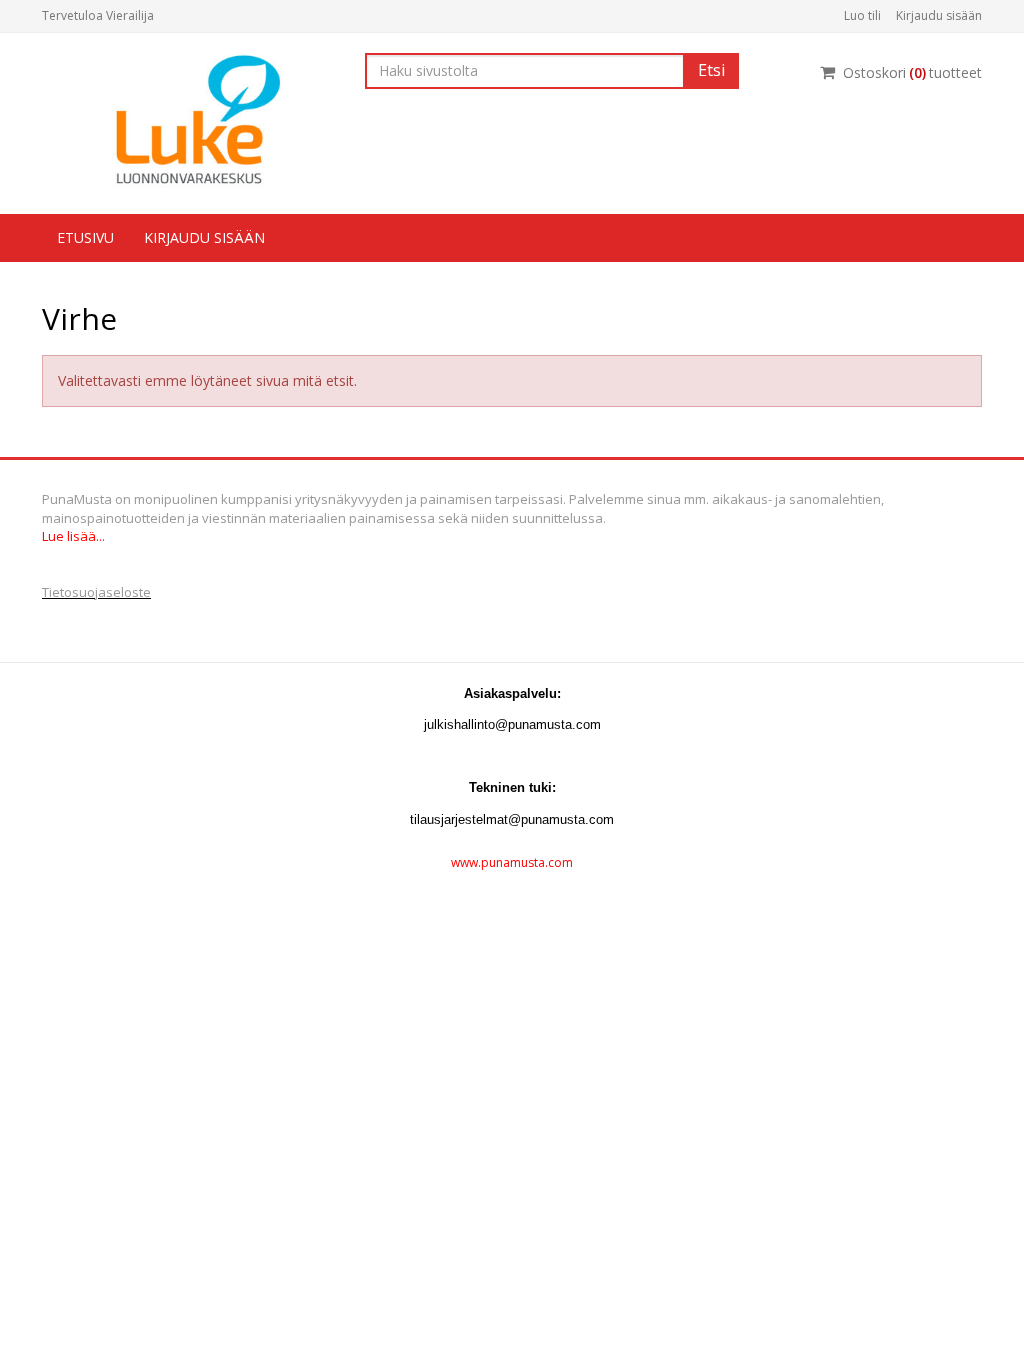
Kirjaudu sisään (939, 15)
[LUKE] (188, 119)
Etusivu (85, 237)
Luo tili (862, 15)
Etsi (711, 70)
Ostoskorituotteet (912, 72)
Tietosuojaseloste (96, 592)
